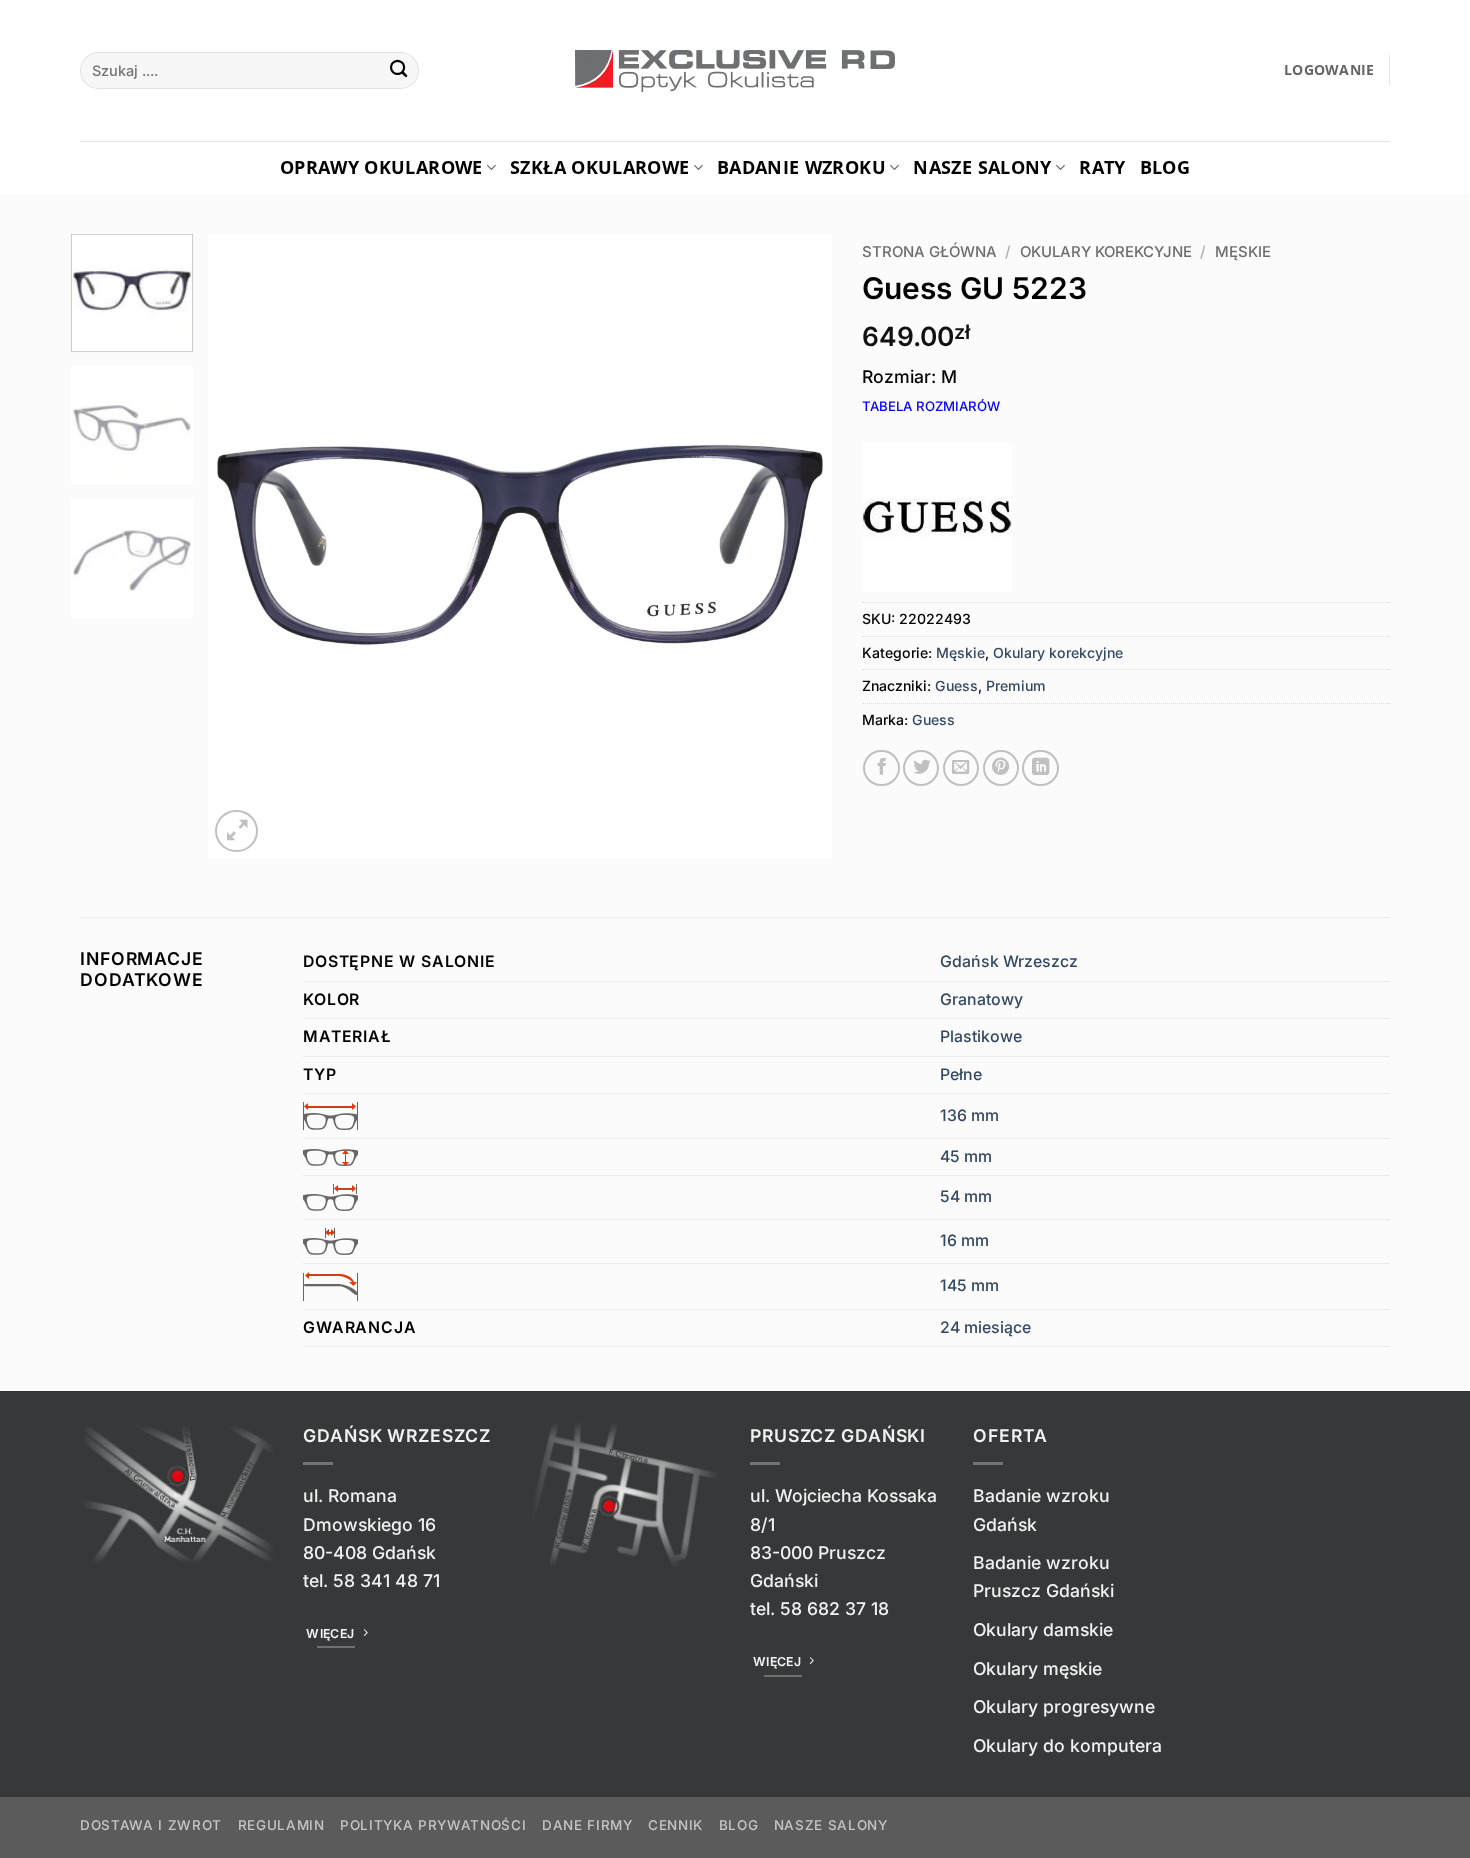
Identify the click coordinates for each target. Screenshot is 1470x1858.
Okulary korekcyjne (1106, 252)
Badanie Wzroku (801, 167)
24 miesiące (985, 1327)
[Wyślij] (398, 70)
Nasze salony (982, 167)
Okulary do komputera (1067, 1745)
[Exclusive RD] (735, 71)
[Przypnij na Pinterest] (1001, 768)
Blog (1165, 167)
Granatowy (981, 999)
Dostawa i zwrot (151, 1825)
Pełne (961, 1074)
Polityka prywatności (433, 1825)
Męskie (1243, 252)
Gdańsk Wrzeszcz (1009, 961)
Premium (1016, 685)
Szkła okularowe (599, 167)
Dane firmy (587, 1825)
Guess (956, 685)
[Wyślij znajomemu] (961, 768)
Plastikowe (981, 1036)
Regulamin (281, 1825)
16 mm (964, 1240)
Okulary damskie (1043, 1629)
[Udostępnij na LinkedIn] (1040, 768)
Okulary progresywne (1064, 1706)
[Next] (794, 545)
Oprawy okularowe (381, 167)
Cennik (675, 1825)
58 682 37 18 (834, 1608)
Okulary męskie (1037, 1668)
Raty (1102, 167)
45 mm (966, 1156)
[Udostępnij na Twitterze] (921, 768)
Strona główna (929, 252)
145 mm (969, 1285)
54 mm (966, 1196)
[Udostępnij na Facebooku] (881, 768)
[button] (1329, 70)
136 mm (969, 1115)
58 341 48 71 (386, 1580)
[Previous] (246, 545)
